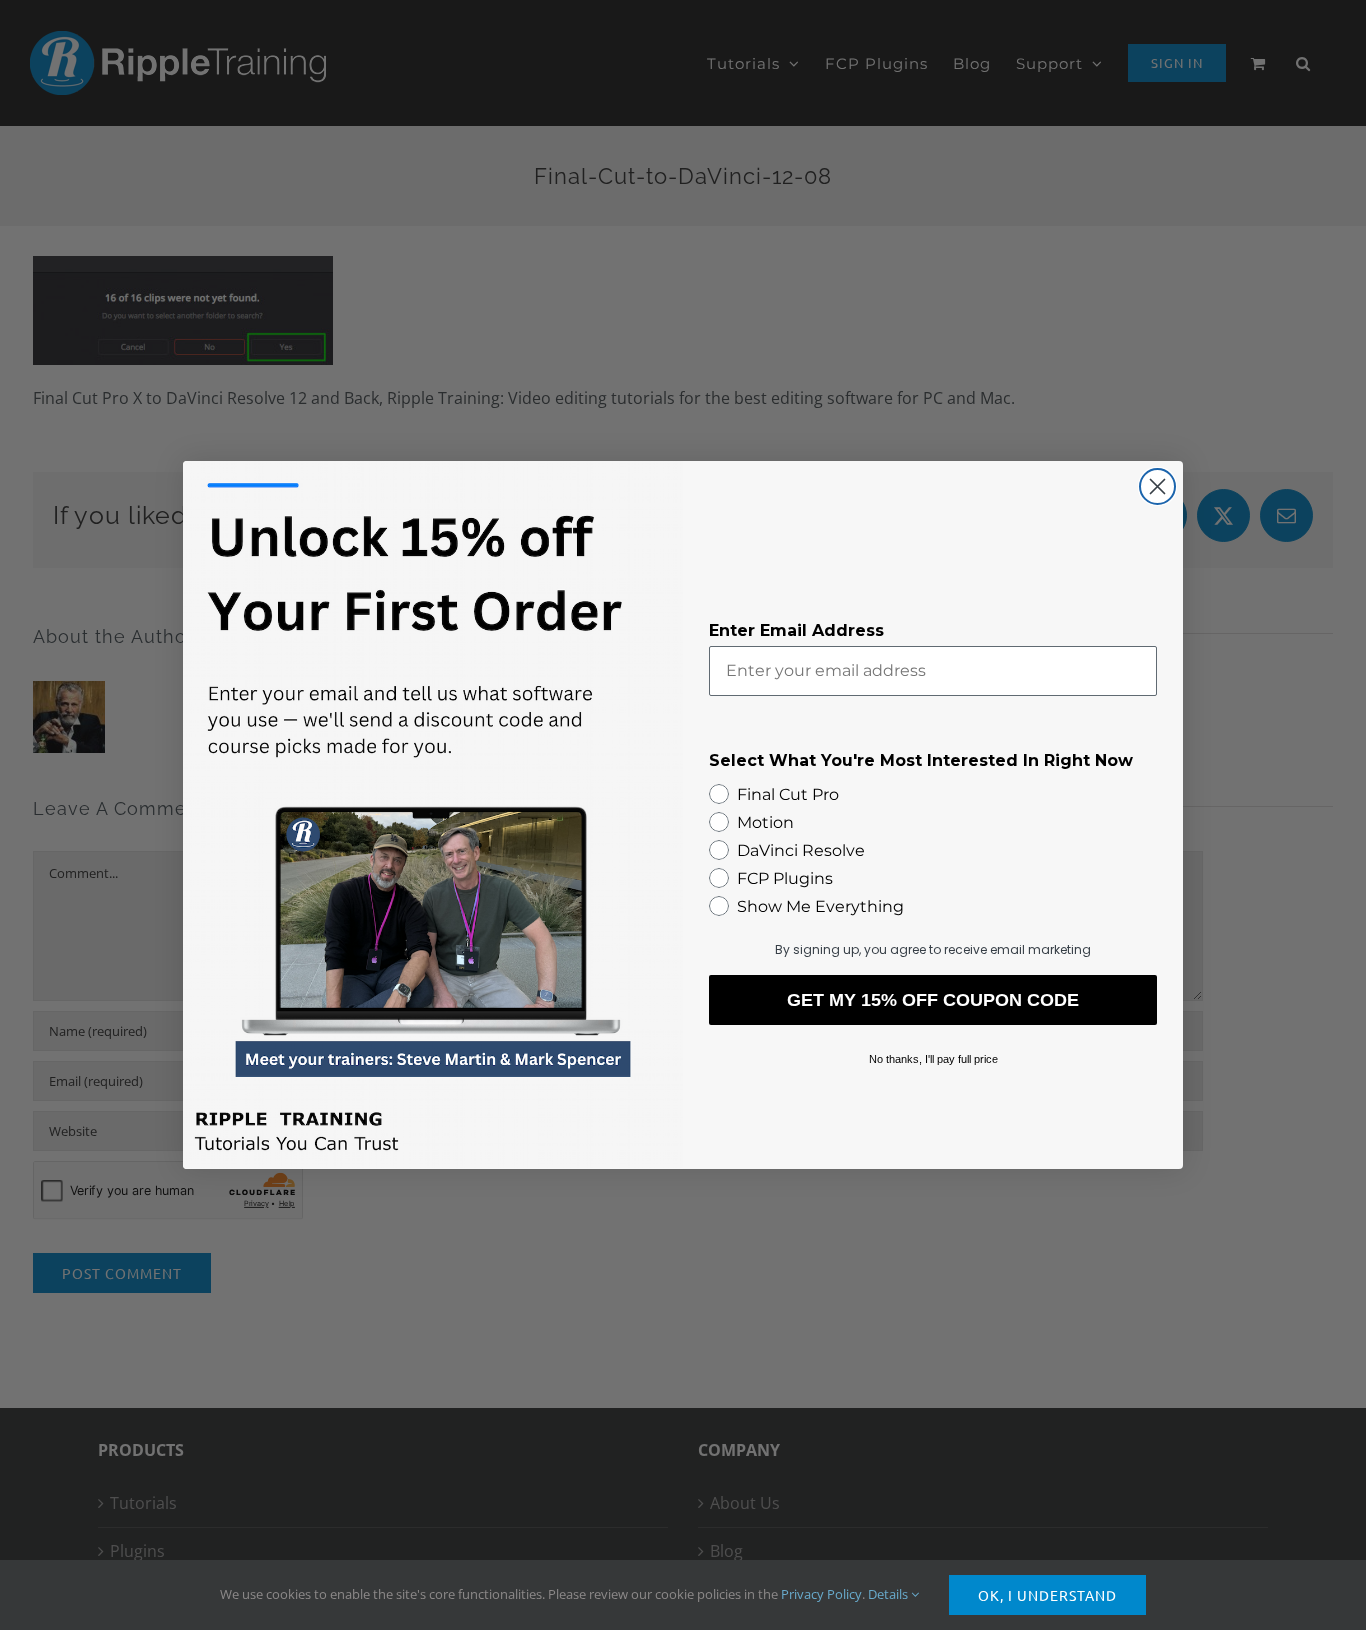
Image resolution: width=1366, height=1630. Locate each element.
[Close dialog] (1157, 486)
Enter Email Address (796, 630)
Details (889, 1594)
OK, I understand (1047, 1595)
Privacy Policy (821, 1594)
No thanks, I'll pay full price (933, 1059)
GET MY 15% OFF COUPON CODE (933, 1000)
